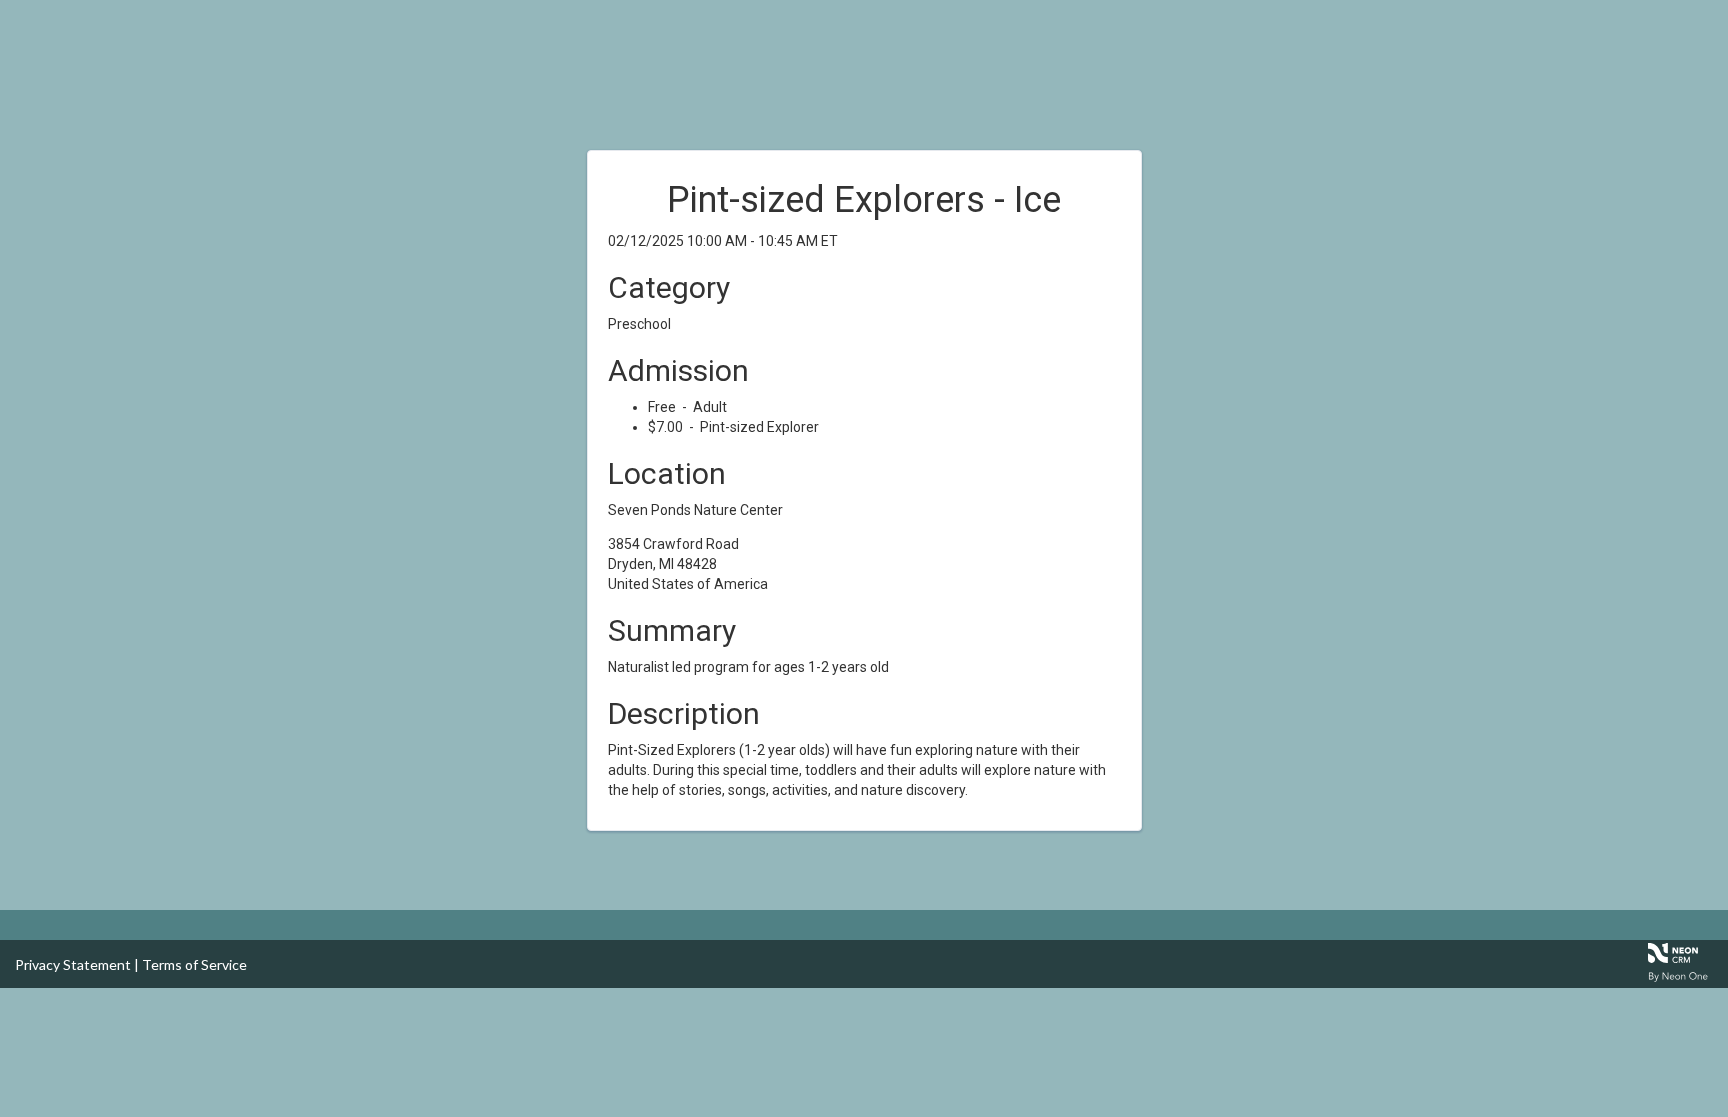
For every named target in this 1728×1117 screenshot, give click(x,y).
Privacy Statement (73, 964)
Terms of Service (194, 964)
